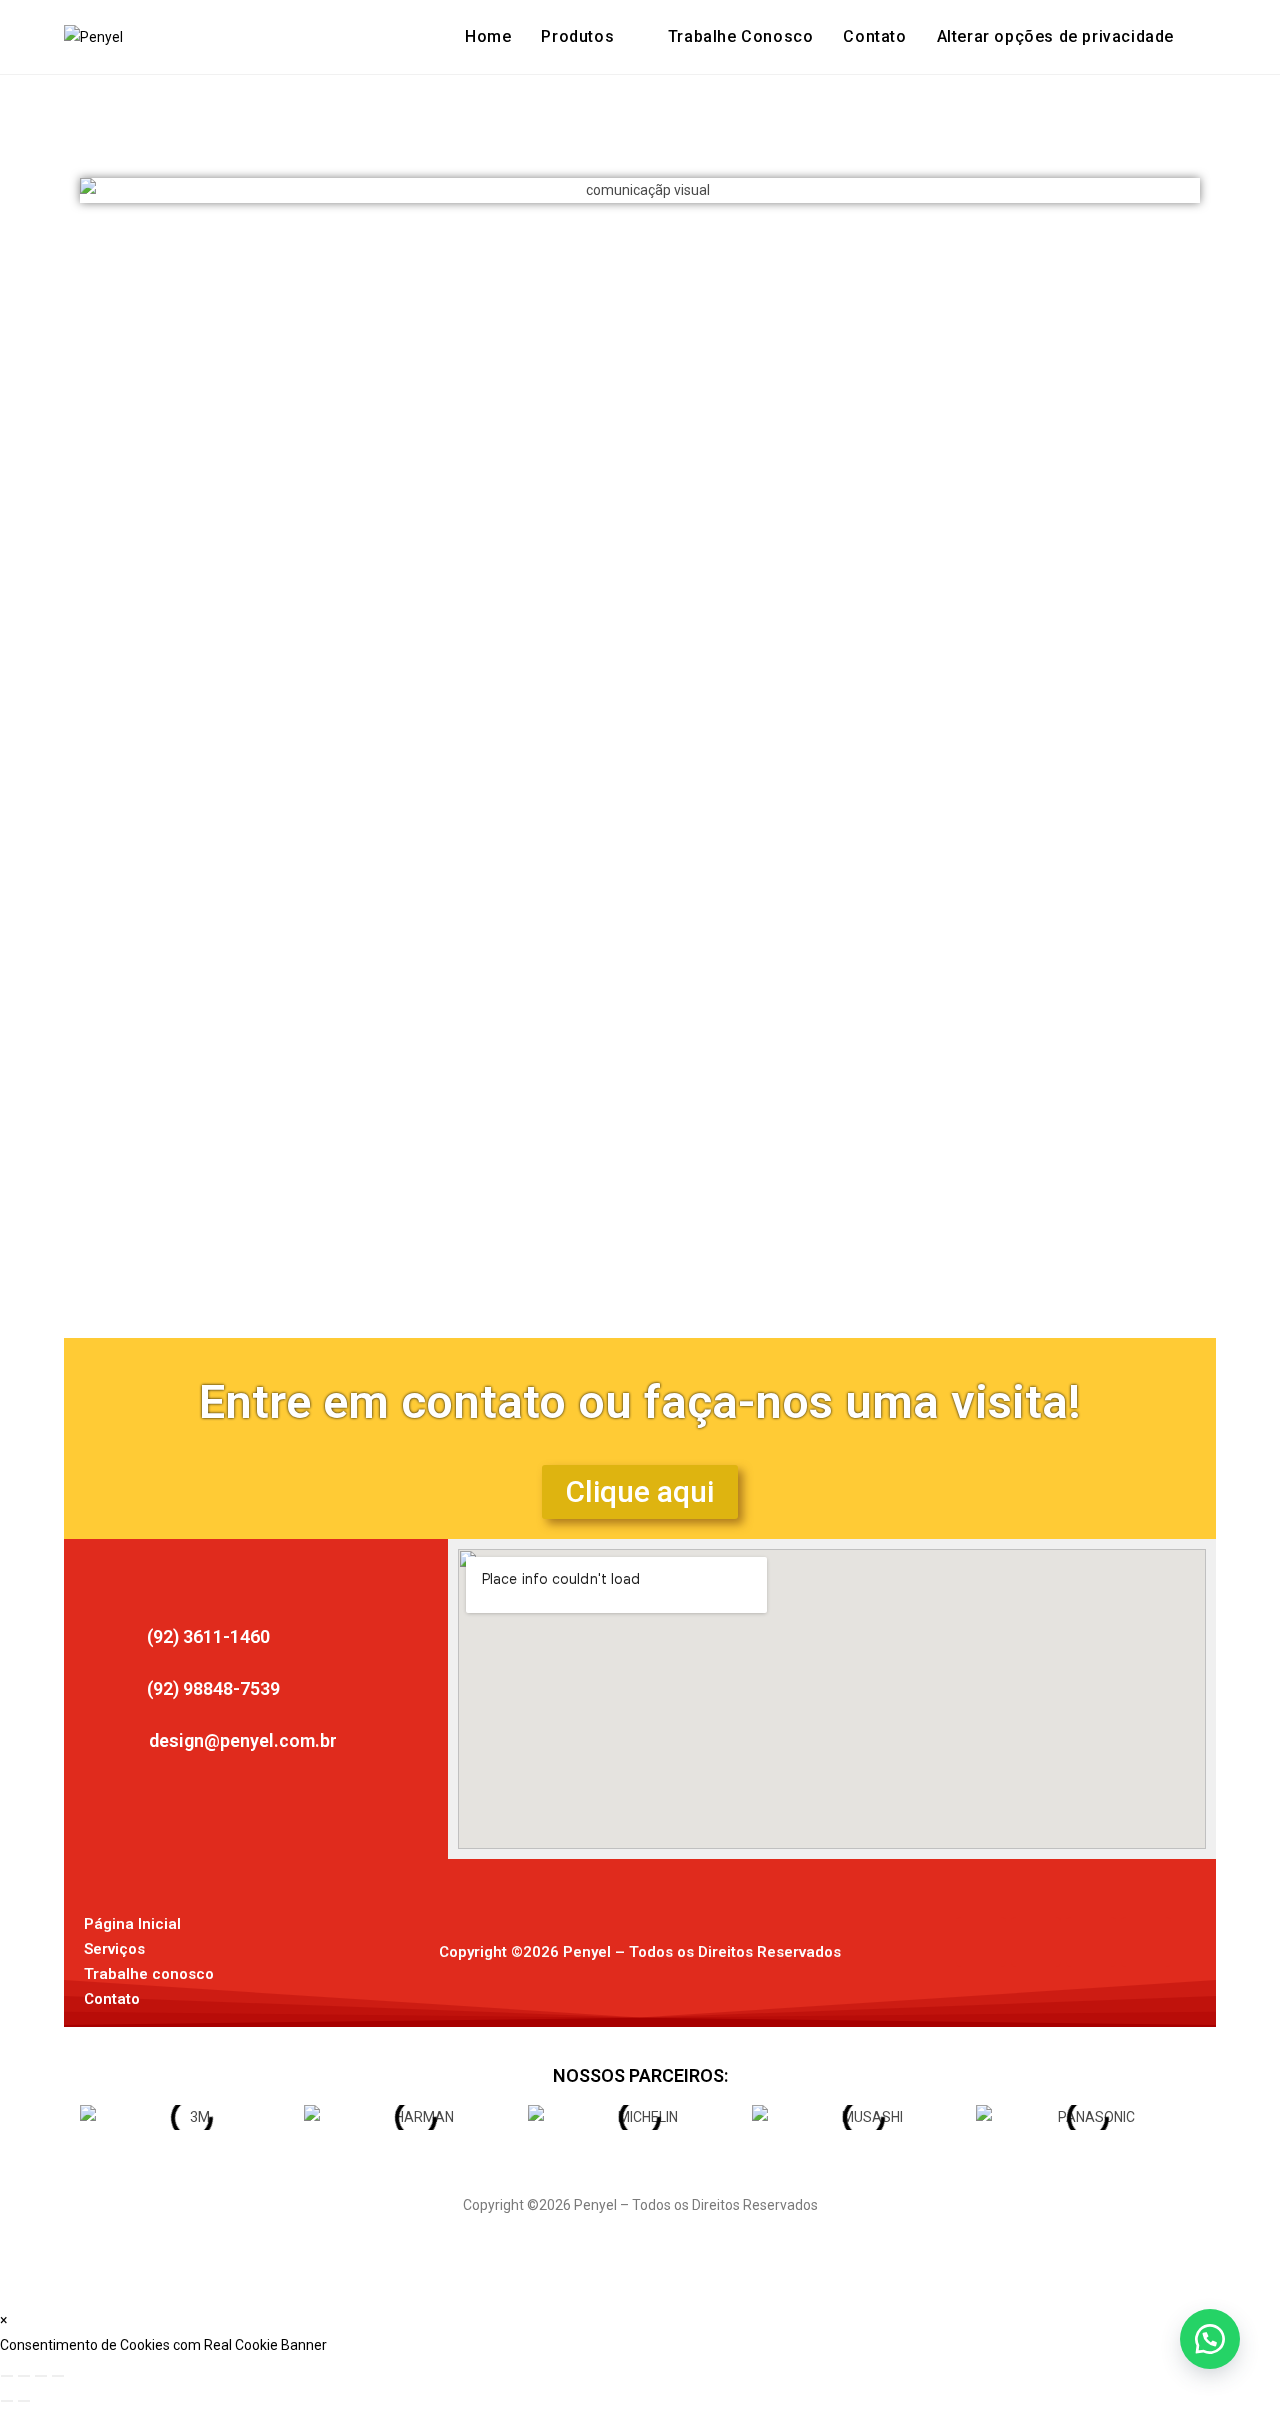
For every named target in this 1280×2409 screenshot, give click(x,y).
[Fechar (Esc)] (58, 2376)
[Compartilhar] (41, 2376)
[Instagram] (1036, 1942)
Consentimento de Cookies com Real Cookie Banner (163, 2345)
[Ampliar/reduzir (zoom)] (7, 2376)
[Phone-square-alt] (1146, 1942)
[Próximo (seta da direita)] (24, 2401)
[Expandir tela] (24, 2376)
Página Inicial (132, 1924)
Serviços (114, 1949)
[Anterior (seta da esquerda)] (7, 2401)
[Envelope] (1091, 1942)
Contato (112, 1999)
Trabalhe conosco (149, 1974)
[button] (1055, 37)
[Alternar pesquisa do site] (1210, 37)
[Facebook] (981, 1942)
